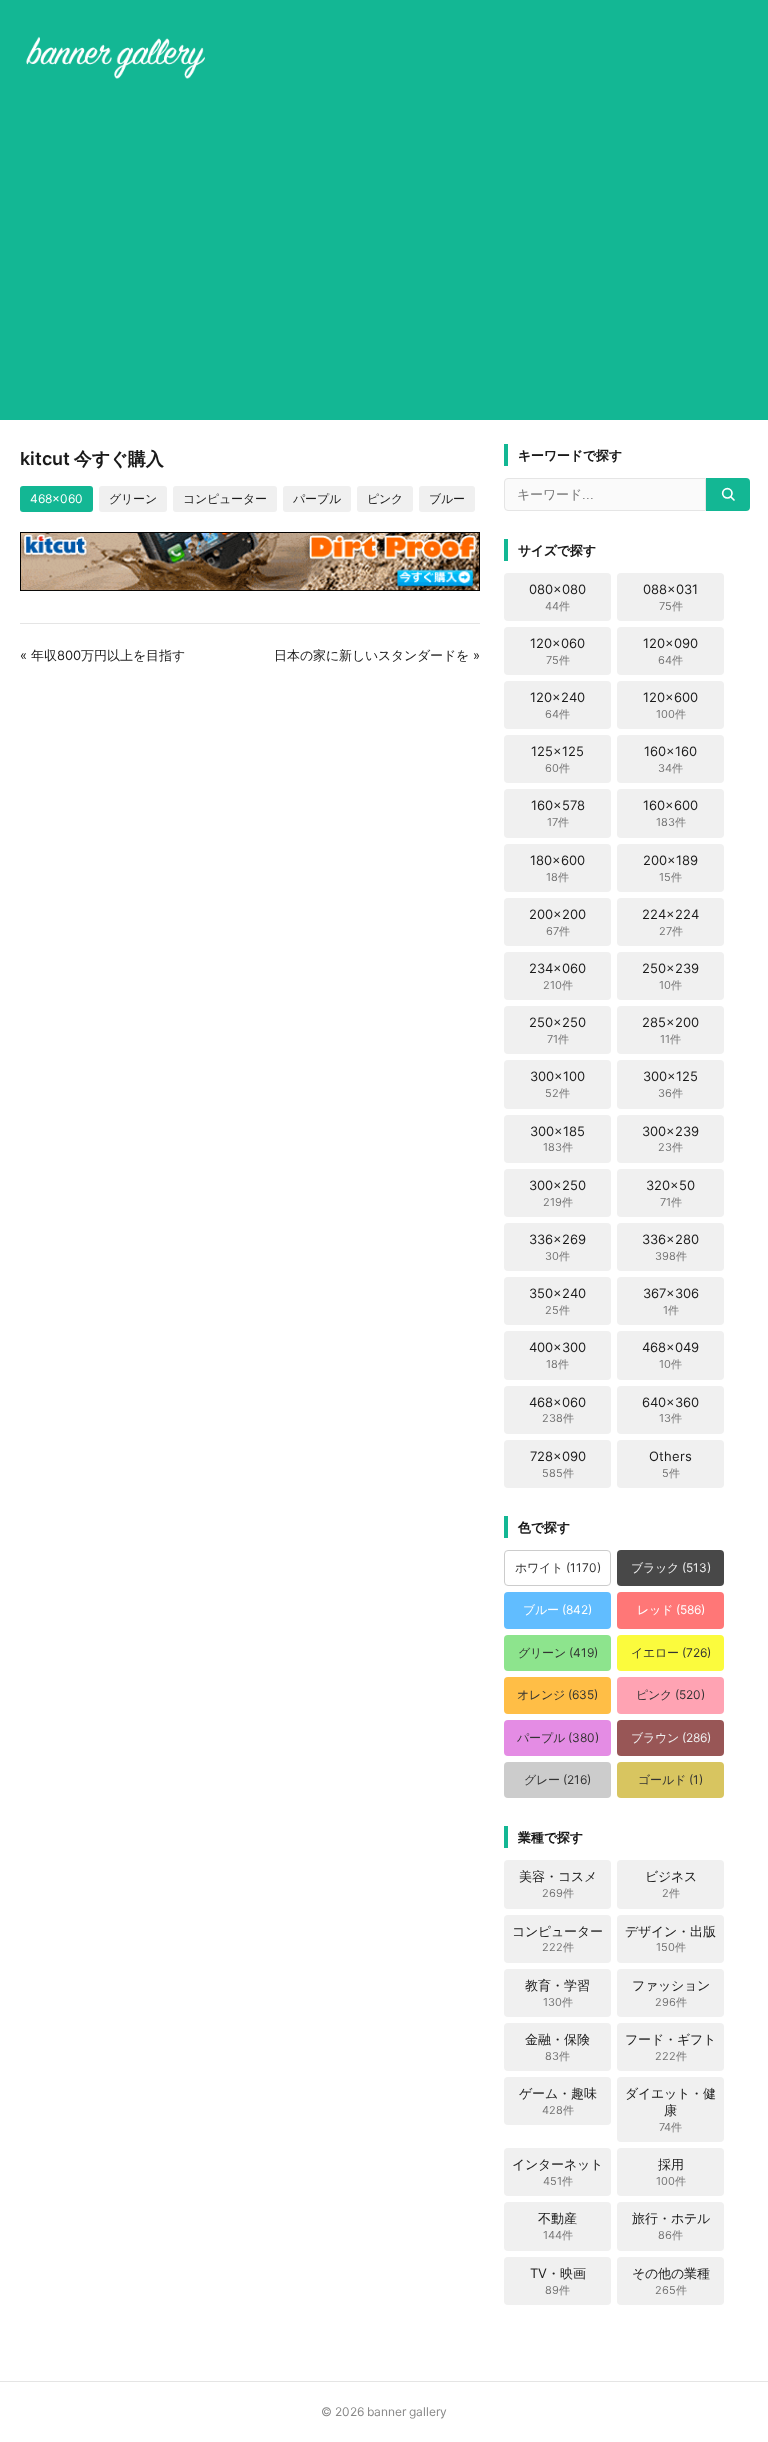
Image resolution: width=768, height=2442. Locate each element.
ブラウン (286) (671, 1737)
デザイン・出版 (670, 1939)
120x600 (670, 705)
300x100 (557, 1084)
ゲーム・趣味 (558, 2101)
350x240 (557, 1301)
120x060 (557, 651)
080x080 (557, 597)
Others (670, 1464)
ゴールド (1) (670, 1779)
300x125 (670, 1084)
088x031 (670, 597)
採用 (671, 2172)
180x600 (557, 868)
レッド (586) (671, 1609)
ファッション (671, 1993)
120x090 (670, 651)
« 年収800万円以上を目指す (102, 655)
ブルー (447, 498)
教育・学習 (557, 1993)
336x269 (557, 1247)
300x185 (557, 1139)
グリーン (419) (558, 1652)
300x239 (670, 1139)
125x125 (557, 759)
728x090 (558, 1464)
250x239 (670, 976)
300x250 (557, 1193)
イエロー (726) (671, 1652)
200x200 (557, 922)
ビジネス (671, 1884)
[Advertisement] (384, 254)
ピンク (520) (670, 1694)
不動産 (557, 2226)
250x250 (557, 1030)
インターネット (557, 2172)
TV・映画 (558, 2281)
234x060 (557, 976)
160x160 (670, 759)
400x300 (557, 1355)
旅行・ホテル (671, 2226)
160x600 (670, 813)
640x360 (670, 1410)
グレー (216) (557, 1779)
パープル (317, 498)
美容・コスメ (558, 1884)
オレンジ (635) (557, 1694)
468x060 (56, 498)
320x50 (670, 1193)
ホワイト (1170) (558, 1567)
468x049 (670, 1355)
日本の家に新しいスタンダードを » (377, 655)
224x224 (670, 922)
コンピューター (225, 498)
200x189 (670, 868)
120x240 (557, 705)
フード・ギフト (670, 2047)
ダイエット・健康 (670, 2109)
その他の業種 (671, 2281)
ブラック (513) (671, 1567)
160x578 (558, 813)
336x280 (670, 1247)
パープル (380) (558, 1737)
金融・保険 (557, 2047)
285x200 (670, 1030)
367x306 (671, 1301)
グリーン (133, 498)
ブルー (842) (557, 1609)
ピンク (385, 498)
